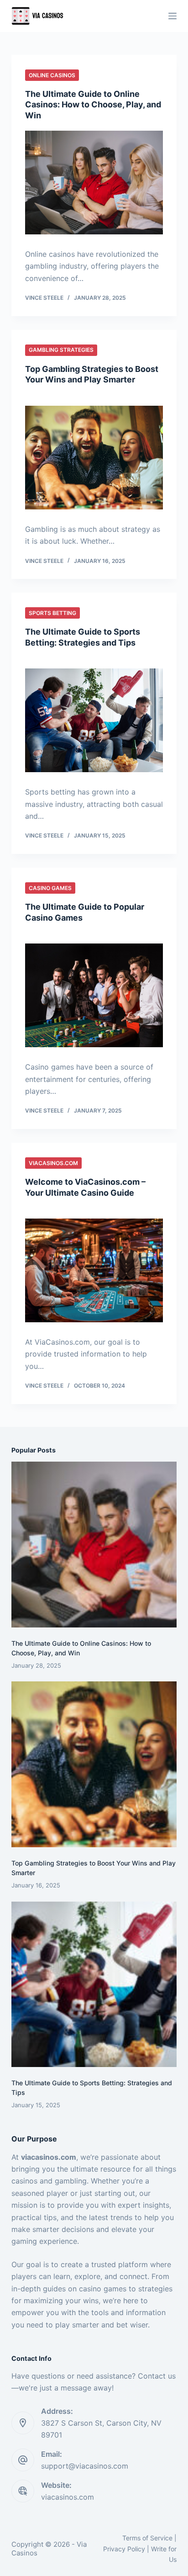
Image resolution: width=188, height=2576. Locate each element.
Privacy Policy (124, 2549)
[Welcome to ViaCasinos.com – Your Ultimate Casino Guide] (94, 1270)
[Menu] (172, 16)
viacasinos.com (68, 2497)
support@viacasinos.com (85, 2466)
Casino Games (50, 888)
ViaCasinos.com (53, 1163)
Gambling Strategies (61, 350)
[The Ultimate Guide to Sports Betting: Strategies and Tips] (94, 720)
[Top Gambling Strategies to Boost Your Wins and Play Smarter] (94, 458)
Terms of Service (147, 2538)
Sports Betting (52, 613)
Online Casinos (52, 75)
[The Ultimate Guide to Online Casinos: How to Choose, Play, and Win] (94, 183)
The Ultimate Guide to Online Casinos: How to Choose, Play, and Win (93, 105)
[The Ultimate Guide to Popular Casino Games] (94, 995)
